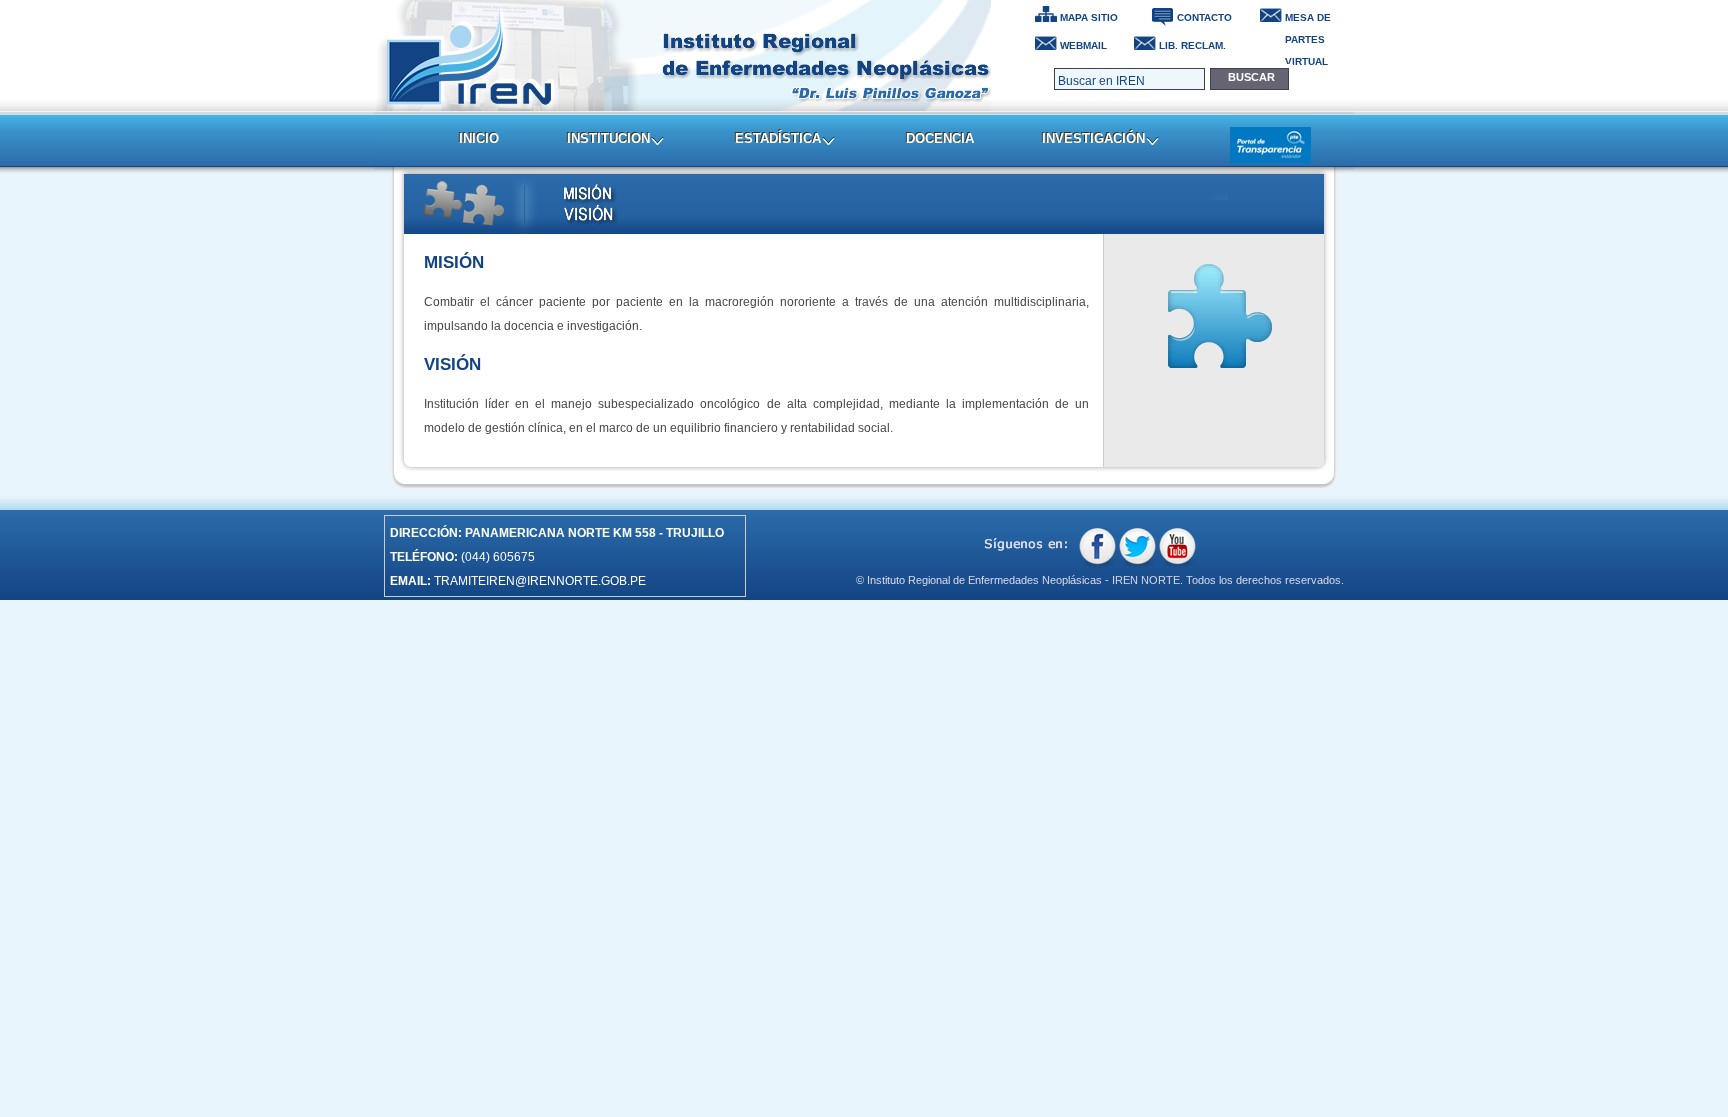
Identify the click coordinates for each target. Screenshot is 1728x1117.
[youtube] (1177, 548)
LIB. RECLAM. (1192, 45)
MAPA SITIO (1089, 17)
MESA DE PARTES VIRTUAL (1308, 20)
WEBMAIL (1083, 45)
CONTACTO (1204, 17)
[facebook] (1097, 548)
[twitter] (1137, 548)
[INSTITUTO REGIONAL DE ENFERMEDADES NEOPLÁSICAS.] (683, 55)
